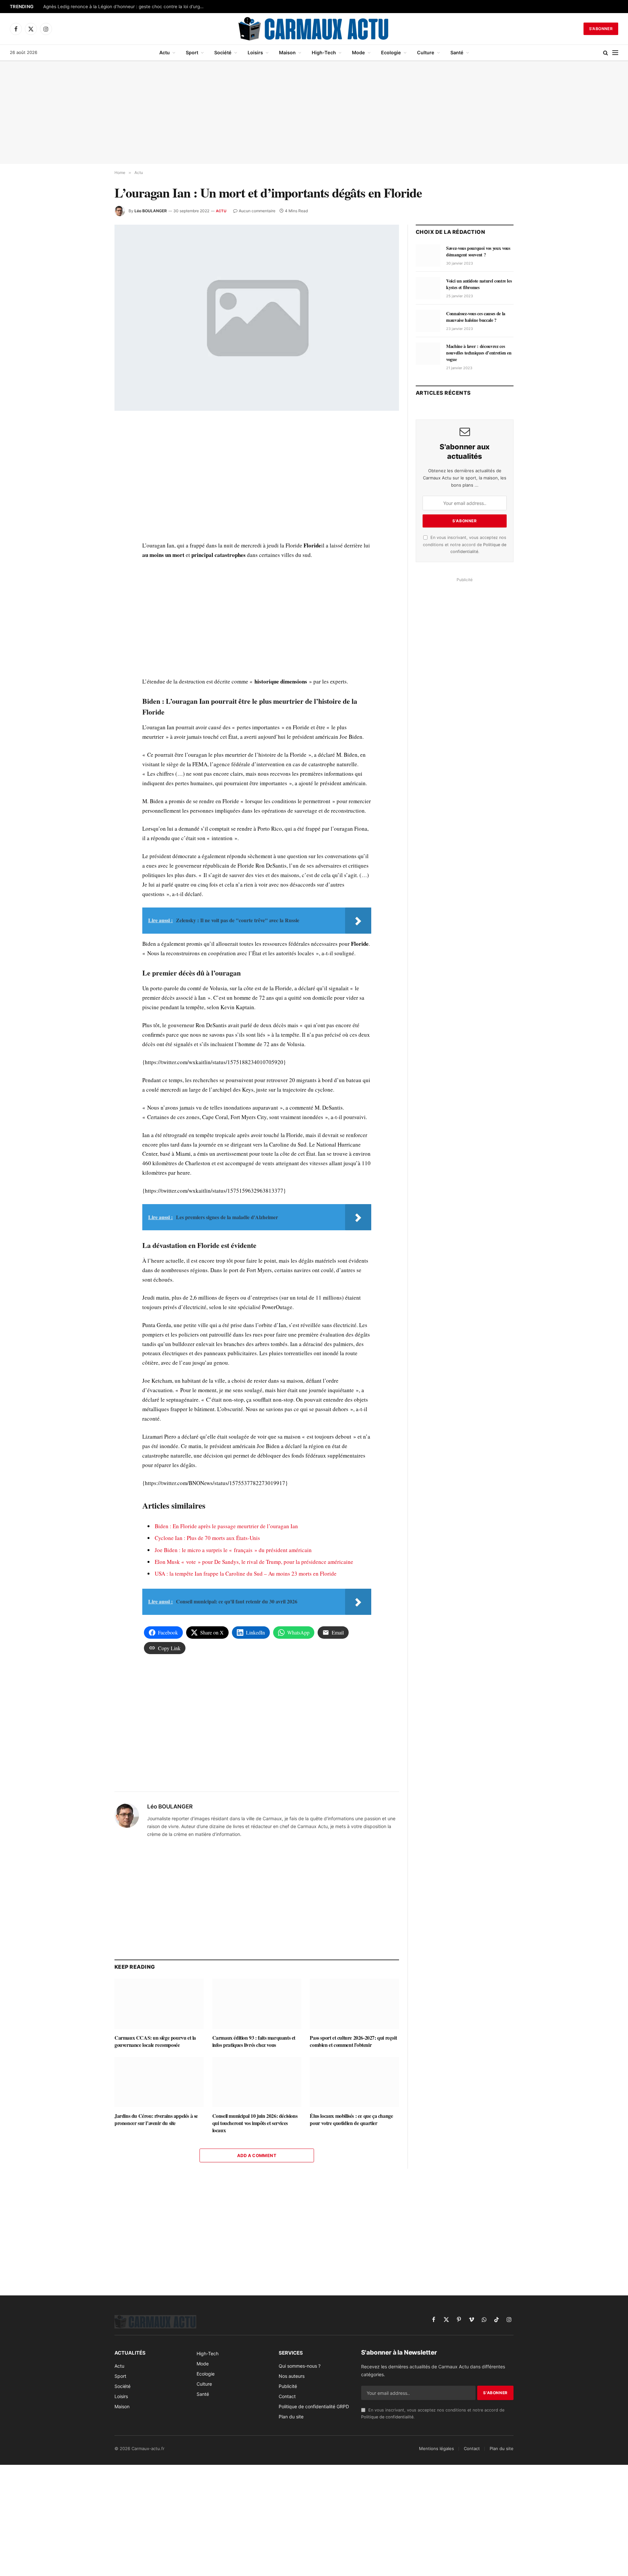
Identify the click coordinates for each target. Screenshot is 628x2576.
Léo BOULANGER (151, 211)
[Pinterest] (91, 487)
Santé (457, 52)
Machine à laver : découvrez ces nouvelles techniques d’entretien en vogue (479, 353)
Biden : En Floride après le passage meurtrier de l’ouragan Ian (226, 1526)
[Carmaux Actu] (314, 29)
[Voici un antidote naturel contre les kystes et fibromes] (428, 288)
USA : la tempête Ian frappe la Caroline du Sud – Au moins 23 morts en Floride (246, 1573)
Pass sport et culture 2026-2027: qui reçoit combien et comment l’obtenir (353, 2041)
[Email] (91, 502)
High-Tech (324, 52)
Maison (287, 52)
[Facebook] (91, 442)
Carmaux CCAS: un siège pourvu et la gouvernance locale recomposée (155, 2041)
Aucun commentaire (257, 211)
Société (223, 52)
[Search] (606, 53)
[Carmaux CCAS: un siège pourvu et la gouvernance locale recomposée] (159, 2004)
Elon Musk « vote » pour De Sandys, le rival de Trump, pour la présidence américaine (254, 1562)
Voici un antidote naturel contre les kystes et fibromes (479, 284)
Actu (165, 52)
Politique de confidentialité (387, 2417)
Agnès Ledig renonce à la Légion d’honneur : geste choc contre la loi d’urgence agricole (125, 7)
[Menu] (615, 53)
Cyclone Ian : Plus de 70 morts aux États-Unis (207, 1538)
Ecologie (391, 52)
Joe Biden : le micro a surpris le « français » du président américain (233, 1550)
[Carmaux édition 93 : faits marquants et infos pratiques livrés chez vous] (257, 2004)
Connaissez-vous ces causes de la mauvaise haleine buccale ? (476, 317)
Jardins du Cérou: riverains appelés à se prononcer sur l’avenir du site (156, 2119)
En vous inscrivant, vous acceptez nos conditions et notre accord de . (465, 545)
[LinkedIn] (91, 472)
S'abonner (601, 29)
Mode (358, 52)
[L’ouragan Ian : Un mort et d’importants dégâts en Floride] (257, 318)
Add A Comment (257, 2155)
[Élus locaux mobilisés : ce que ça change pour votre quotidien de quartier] (354, 2082)
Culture (426, 52)
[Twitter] (91, 457)
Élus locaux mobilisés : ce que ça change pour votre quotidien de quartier (351, 2119)
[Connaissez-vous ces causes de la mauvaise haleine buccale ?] (428, 321)
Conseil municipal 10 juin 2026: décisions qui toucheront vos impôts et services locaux (255, 2123)
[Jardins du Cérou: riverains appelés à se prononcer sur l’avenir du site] (159, 2082)
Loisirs (255, 52)
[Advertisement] (314, 112)
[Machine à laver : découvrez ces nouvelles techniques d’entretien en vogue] (428, 354)
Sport (192, 52)
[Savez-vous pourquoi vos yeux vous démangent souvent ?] (428, 255)
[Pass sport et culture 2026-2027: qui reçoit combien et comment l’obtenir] (354, 2004)
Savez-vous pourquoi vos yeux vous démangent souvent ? (478, 251)
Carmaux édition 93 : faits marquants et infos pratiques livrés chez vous (254, 2041)
